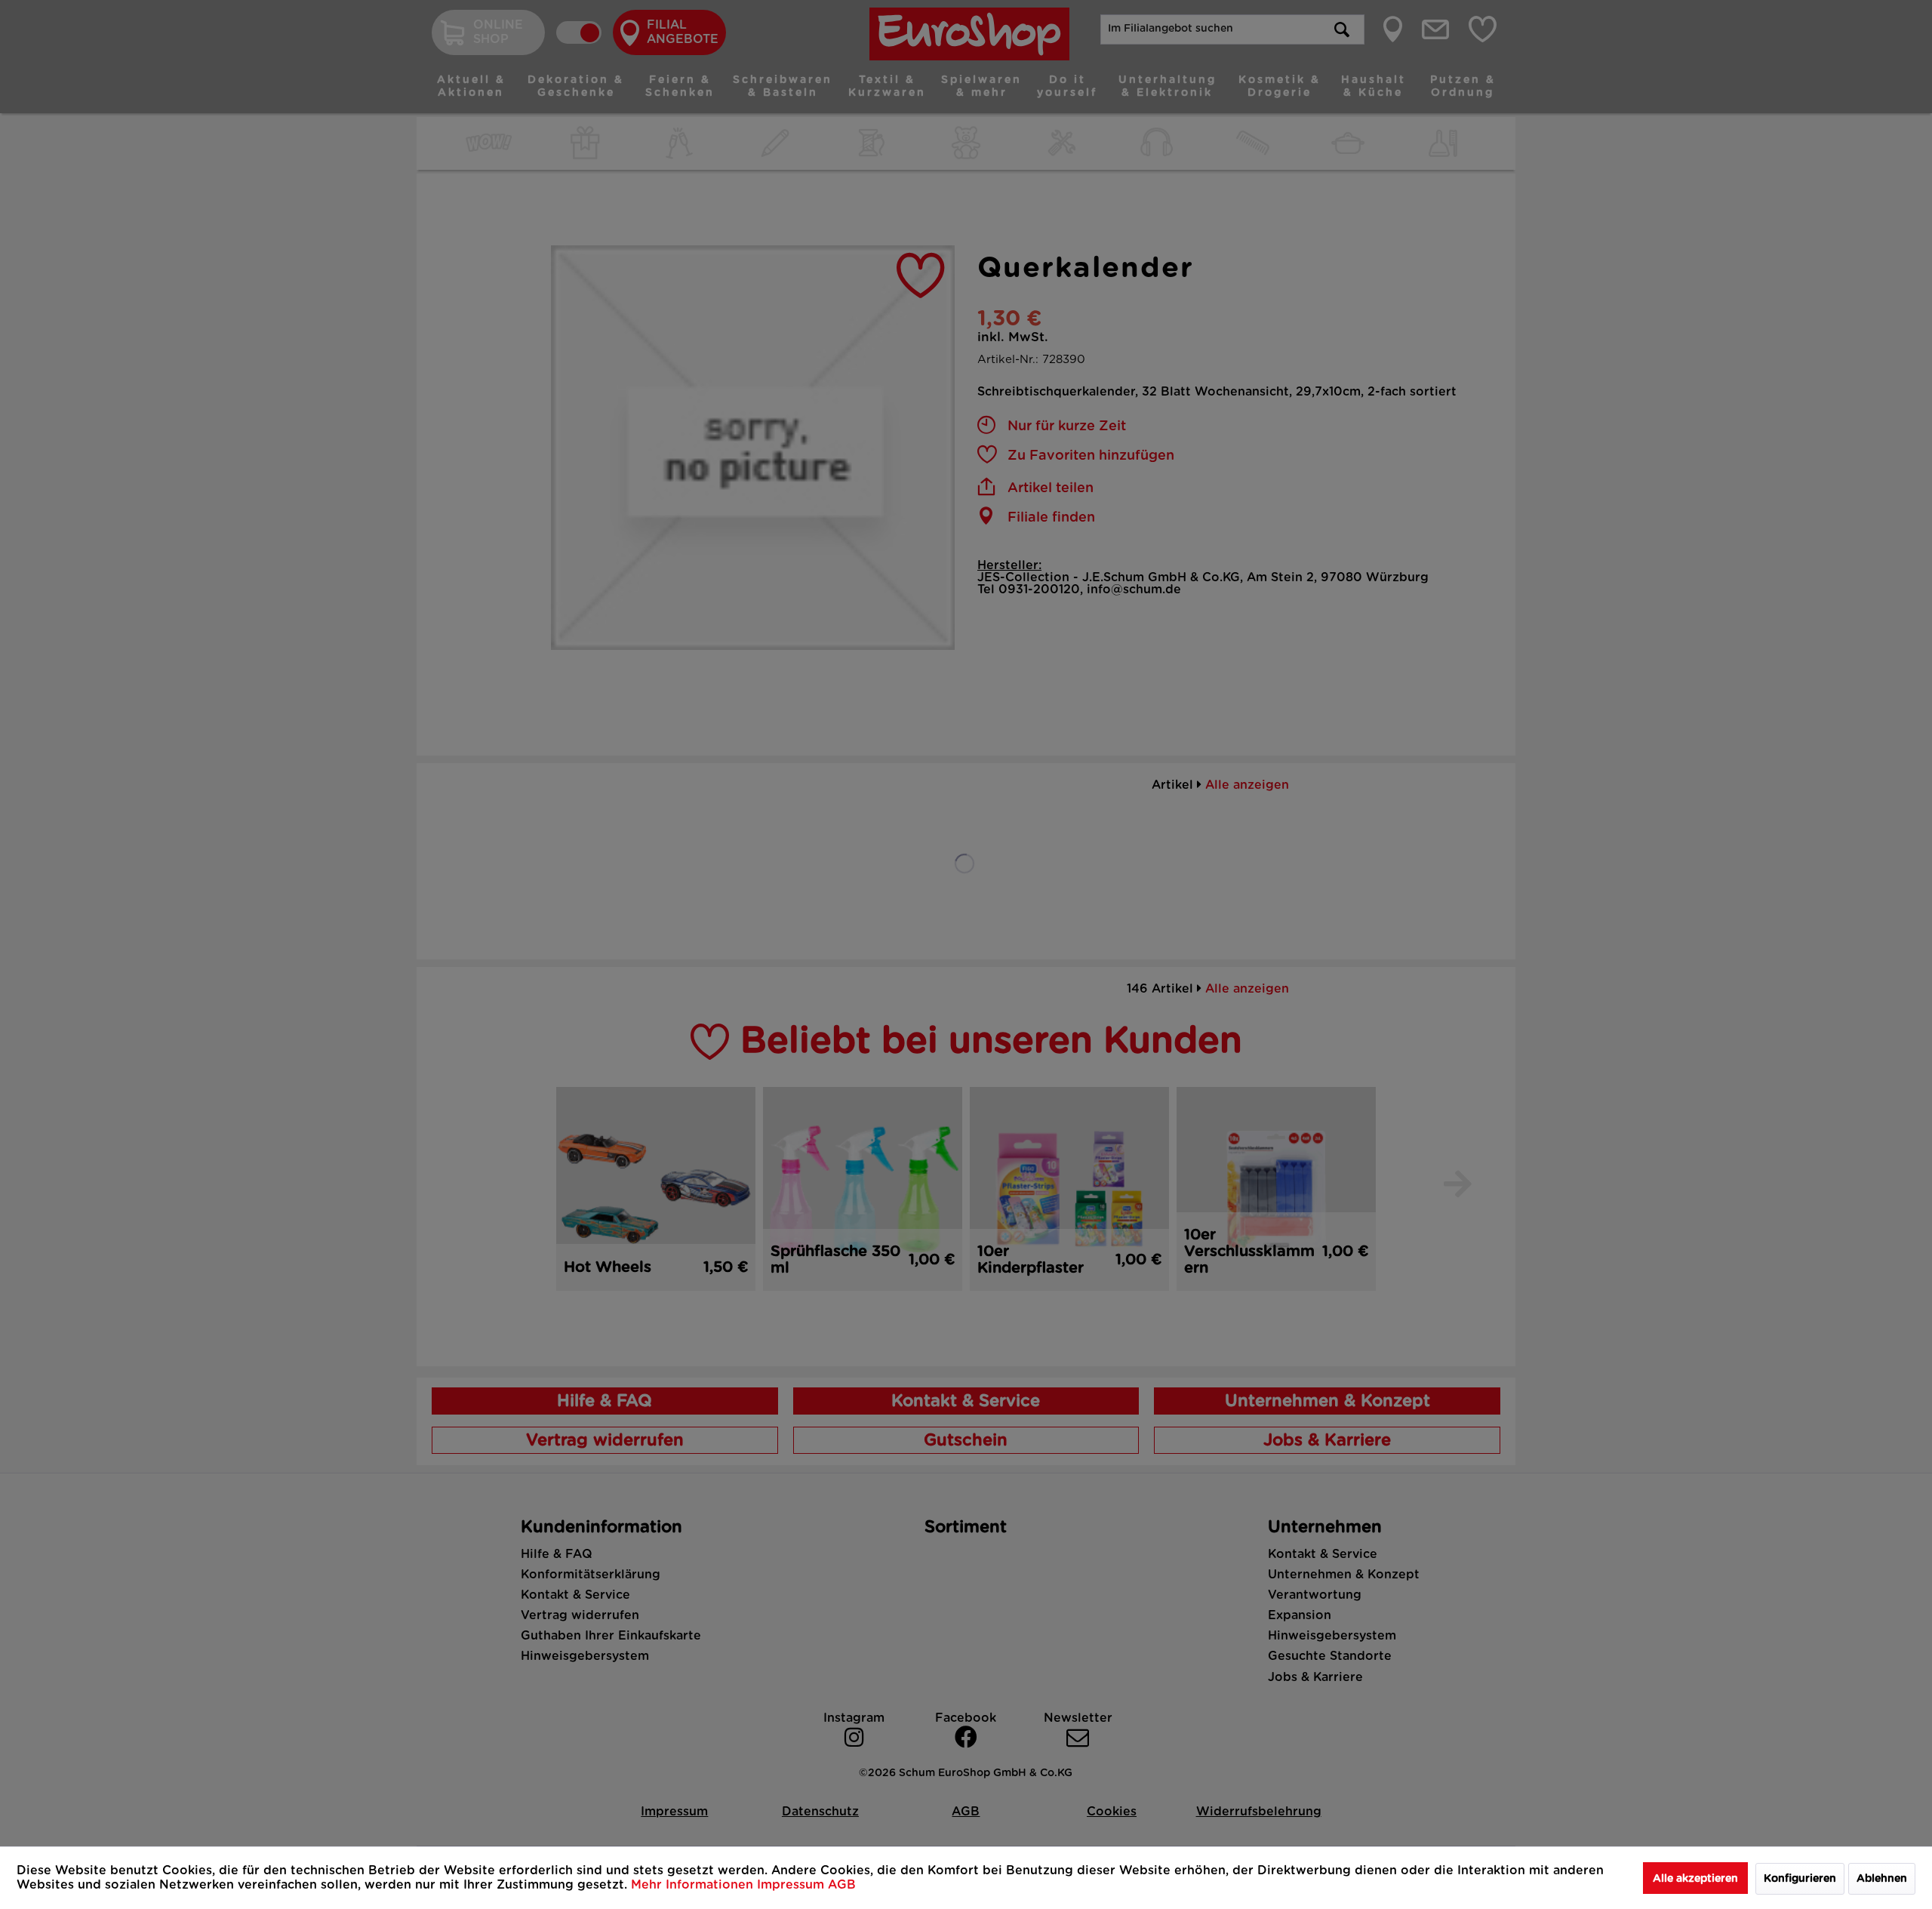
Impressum (792, 1885)
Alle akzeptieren (1695, 1879)
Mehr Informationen (694, 1885)
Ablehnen (1882, 1879)
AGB (842, 1885)
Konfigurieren (1800, 1879)
